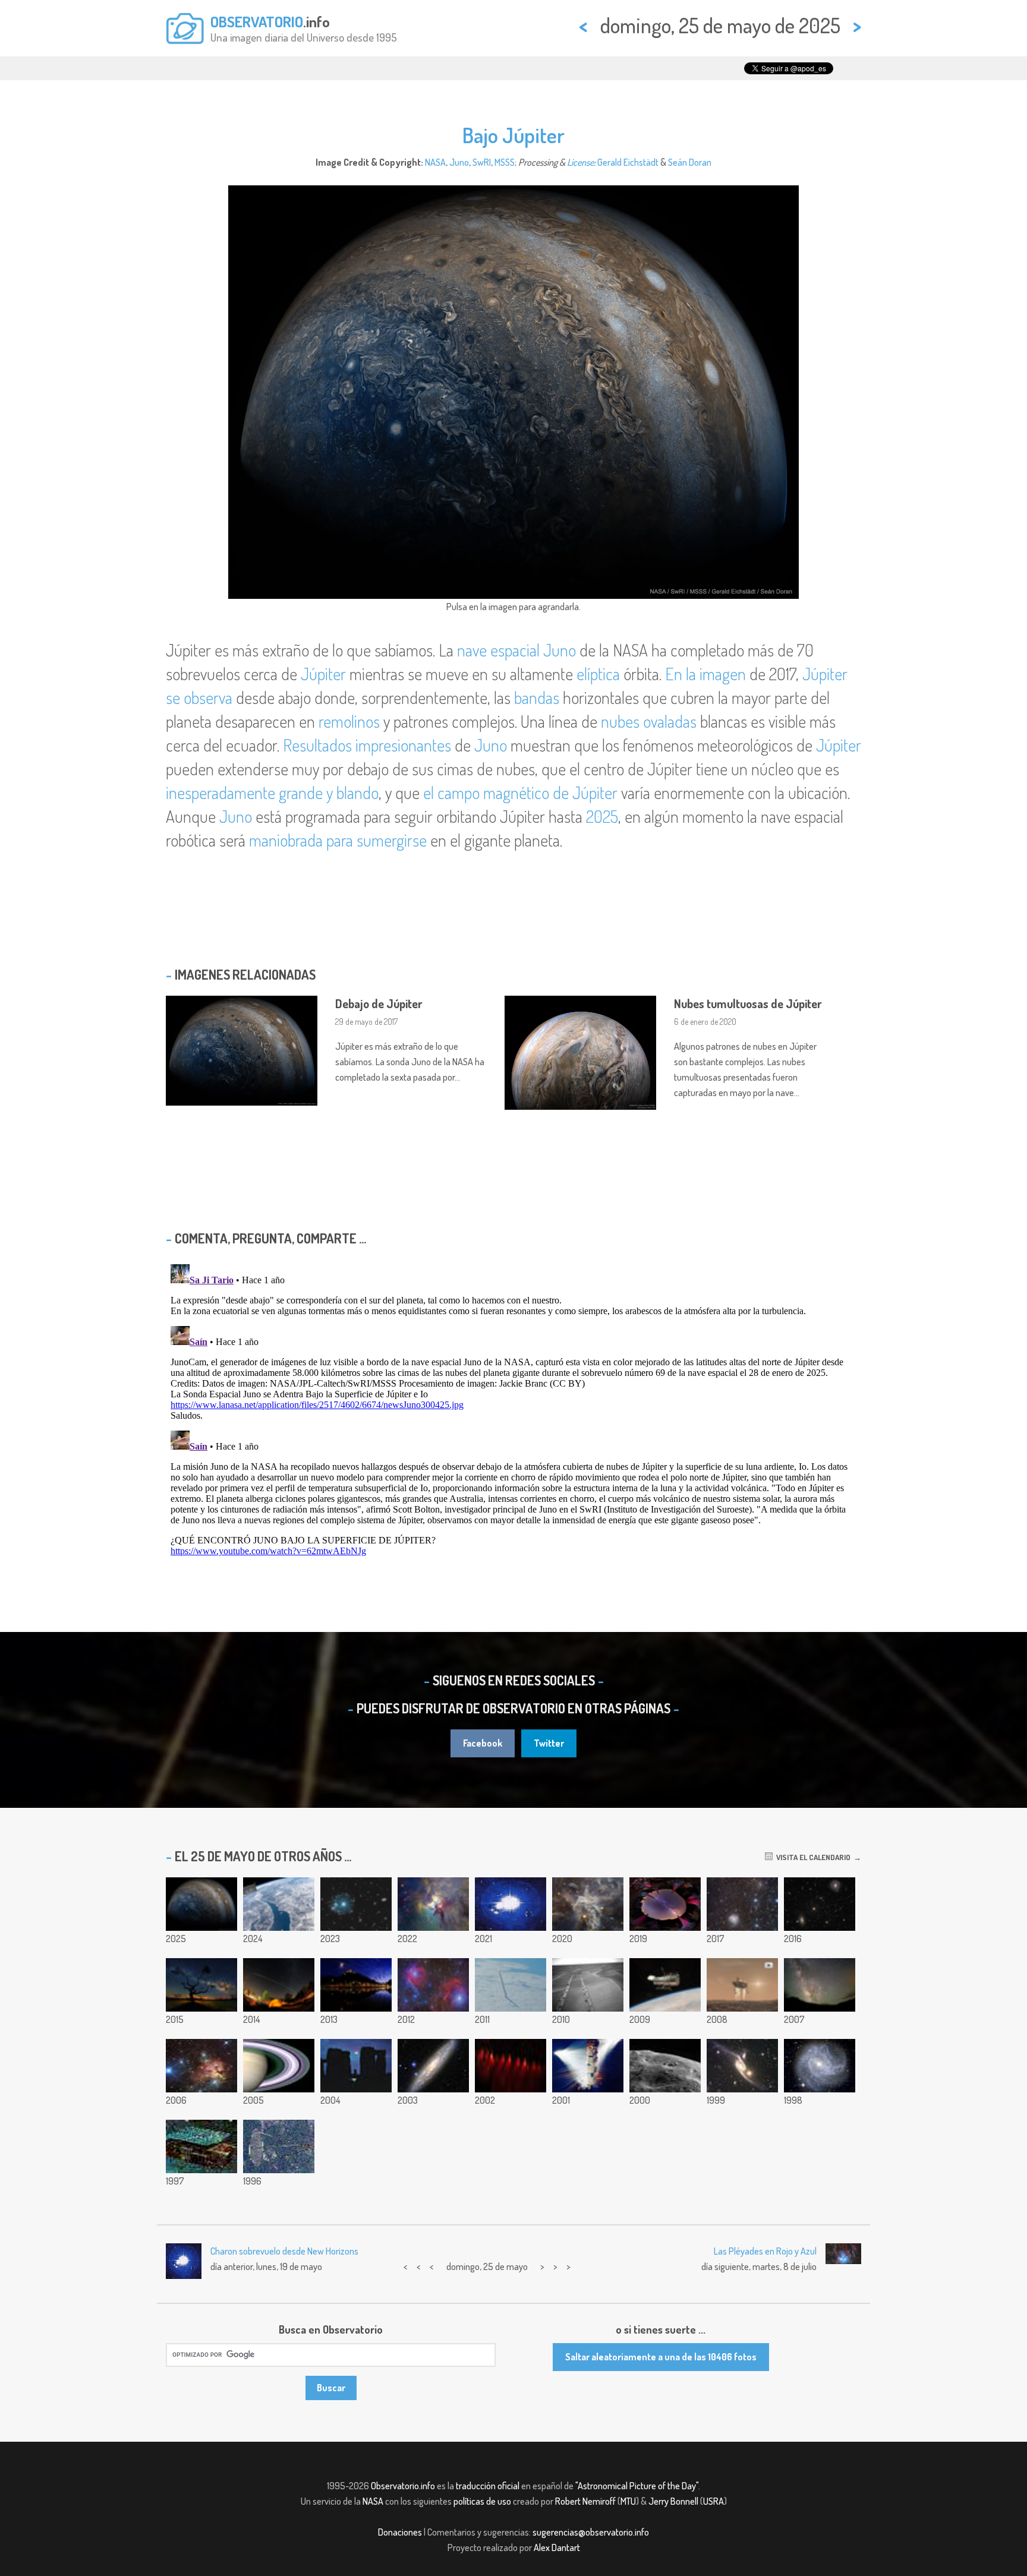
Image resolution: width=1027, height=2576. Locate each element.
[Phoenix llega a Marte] (742, 1985)
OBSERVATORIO (257, 21)
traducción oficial (488, 2486)
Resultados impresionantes (367, 745)
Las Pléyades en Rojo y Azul (765, 2251)
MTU (628, 2501)
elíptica (598, 674)
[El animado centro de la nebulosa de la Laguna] (433, 1904)
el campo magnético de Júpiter (520, 793)
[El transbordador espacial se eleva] (511, 1985)
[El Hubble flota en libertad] (665, 1985)
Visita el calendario (812, 1857)
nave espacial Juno (516, 650)
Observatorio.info (403, 2486)
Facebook (483, 1743)
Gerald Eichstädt (628, 162)
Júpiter (323, 674)
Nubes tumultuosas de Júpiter (748, 1003)
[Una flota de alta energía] (201, 2146)
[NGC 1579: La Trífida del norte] (201, 2066)
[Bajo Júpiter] (201, 1904)
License (580, 162)
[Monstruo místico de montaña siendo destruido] (588, 1904)
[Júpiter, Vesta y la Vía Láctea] (820, 1985)
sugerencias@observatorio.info (591, 2532)
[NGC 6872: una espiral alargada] (742, 2066)
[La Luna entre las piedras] (356, 2066)
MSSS (505, 162)
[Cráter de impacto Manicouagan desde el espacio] (279, 1904)
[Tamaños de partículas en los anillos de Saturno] (279, 2066)
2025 (602, 816)
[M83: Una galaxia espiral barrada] (820, 2066)
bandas (537, 697)
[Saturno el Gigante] (588, 2066)
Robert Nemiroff (585, 2501)
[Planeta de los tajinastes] (665, 1904)
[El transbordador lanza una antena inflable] (279, 2146)
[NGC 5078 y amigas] (820, 1904)
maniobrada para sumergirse (338, 840)
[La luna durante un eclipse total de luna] (511, 1904)
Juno (459, 162)
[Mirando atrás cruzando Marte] (588, 1985)
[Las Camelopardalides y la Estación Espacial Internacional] (279, 1985)
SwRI (482, 162)
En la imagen (705, 674)
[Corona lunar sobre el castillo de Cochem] (356, 1985)
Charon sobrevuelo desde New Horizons (284, 2251)
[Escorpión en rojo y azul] (433, 1985)
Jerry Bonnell (673, 2501)
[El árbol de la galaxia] (201, 1985)
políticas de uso (482, 2501)
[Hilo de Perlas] (511, 2066)
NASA (435, 162)
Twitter (549, 1743)
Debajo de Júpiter (379, 1003)
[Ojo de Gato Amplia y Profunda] (356, 1904)
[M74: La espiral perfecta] (433, 2066)
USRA (713, 2501)
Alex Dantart (557, 2547)
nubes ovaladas (649, 721)
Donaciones (400, 2532)
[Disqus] (513, 1408)
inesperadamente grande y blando (272, 793)
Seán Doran (690, 162)
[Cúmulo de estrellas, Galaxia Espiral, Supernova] (742, 1904)
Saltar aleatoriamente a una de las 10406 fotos (661, 2357)
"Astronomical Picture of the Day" (637, 2486)
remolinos (349, 721)
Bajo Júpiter (513, 135)
